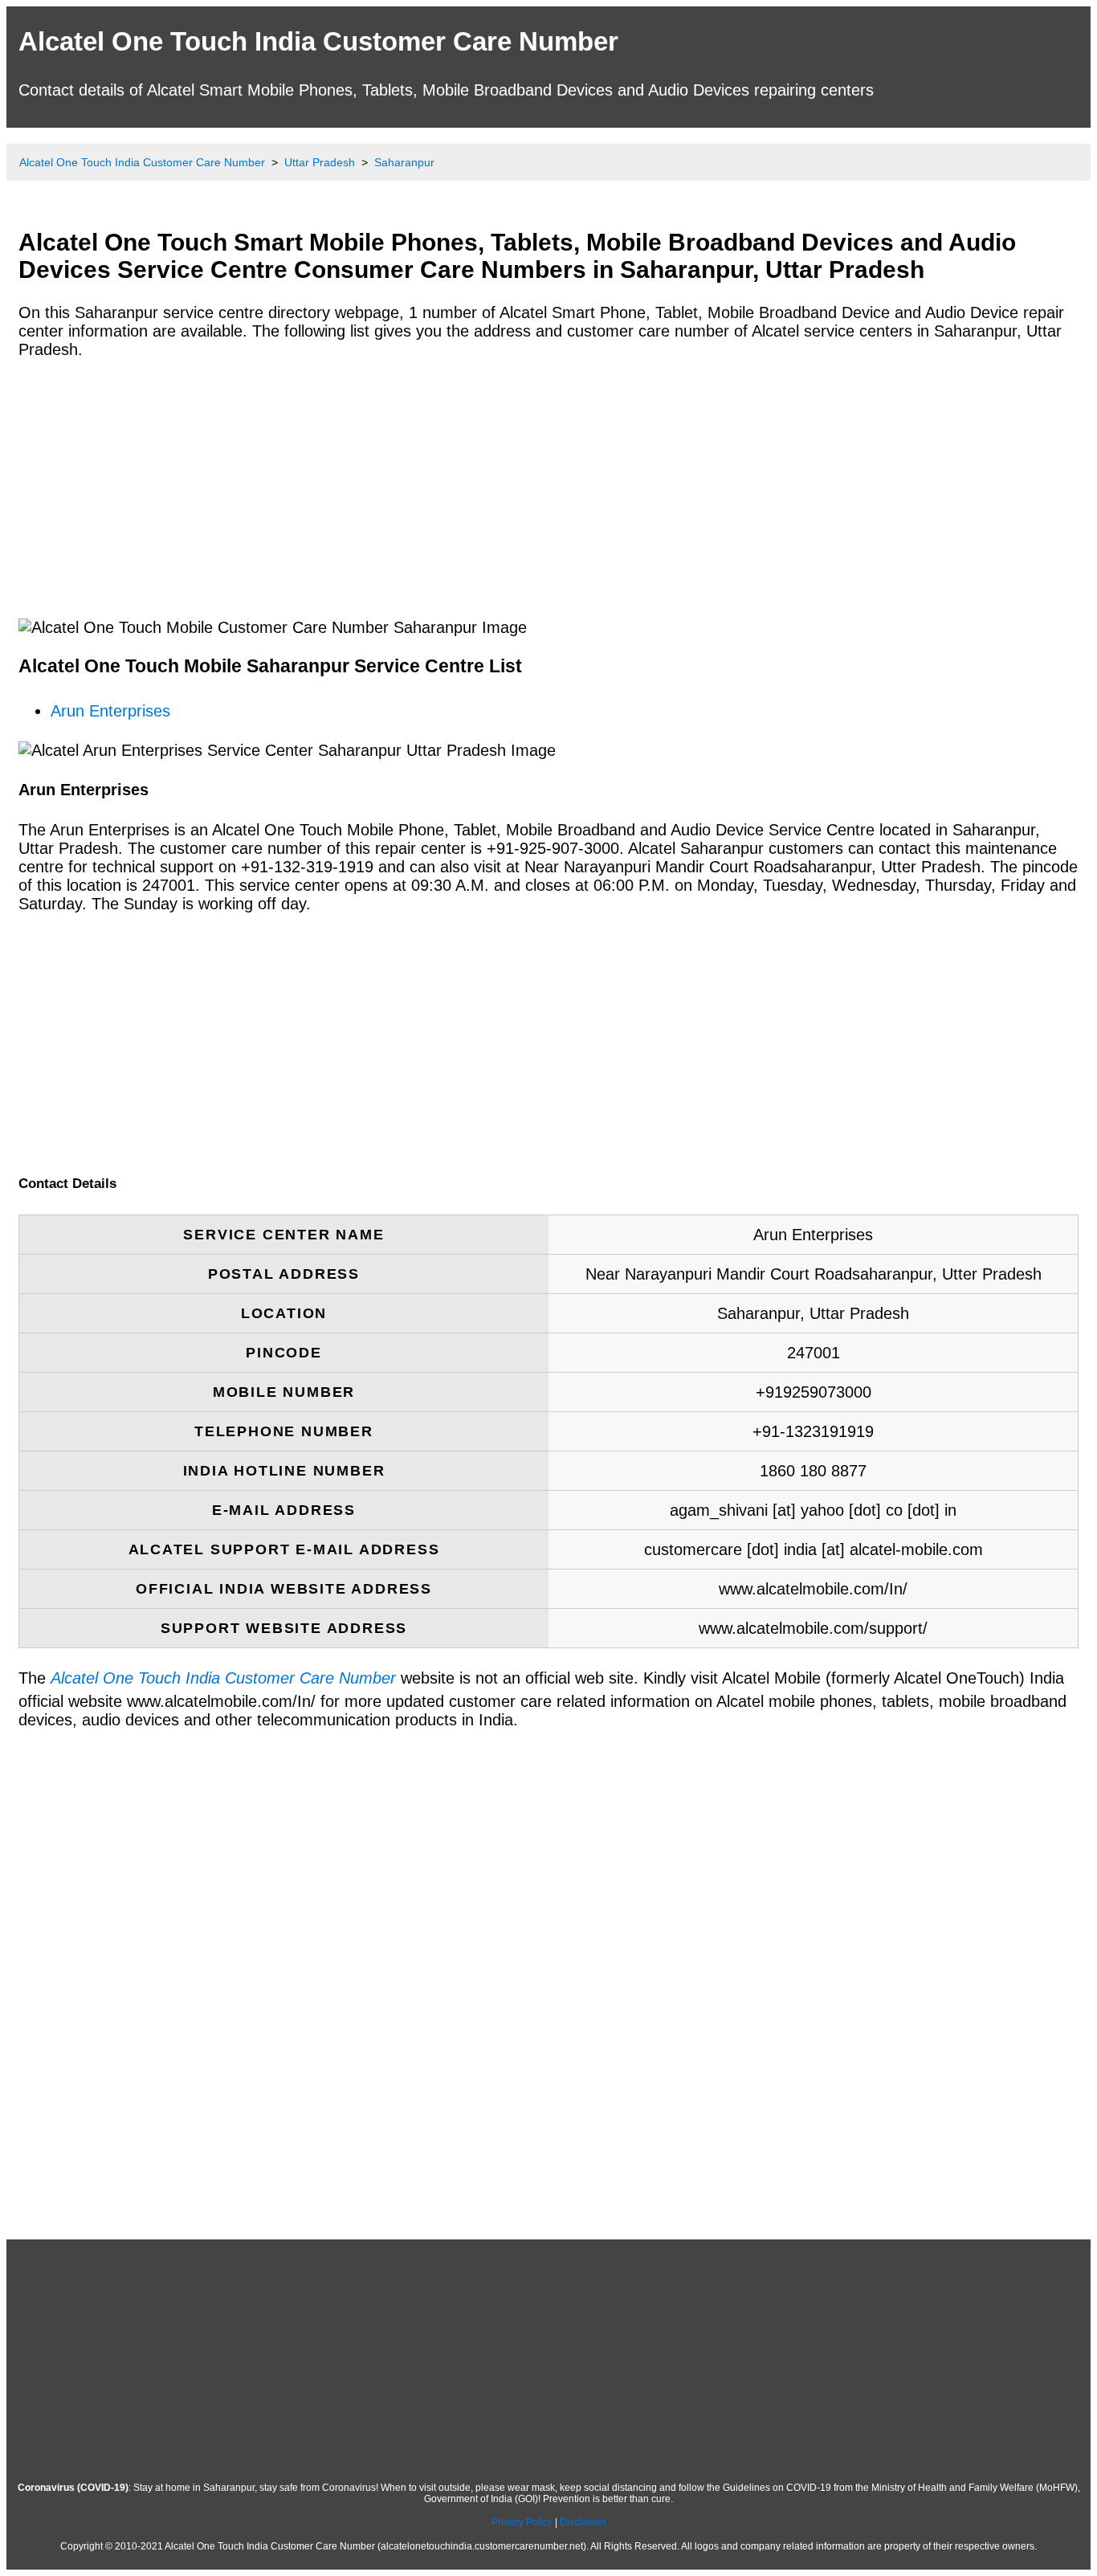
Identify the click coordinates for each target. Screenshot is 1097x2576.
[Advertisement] (500, 488)
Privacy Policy (522, 2522)
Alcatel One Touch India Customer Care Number (318, 41)
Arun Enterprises (110, 711)
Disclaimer (583, 2522)
